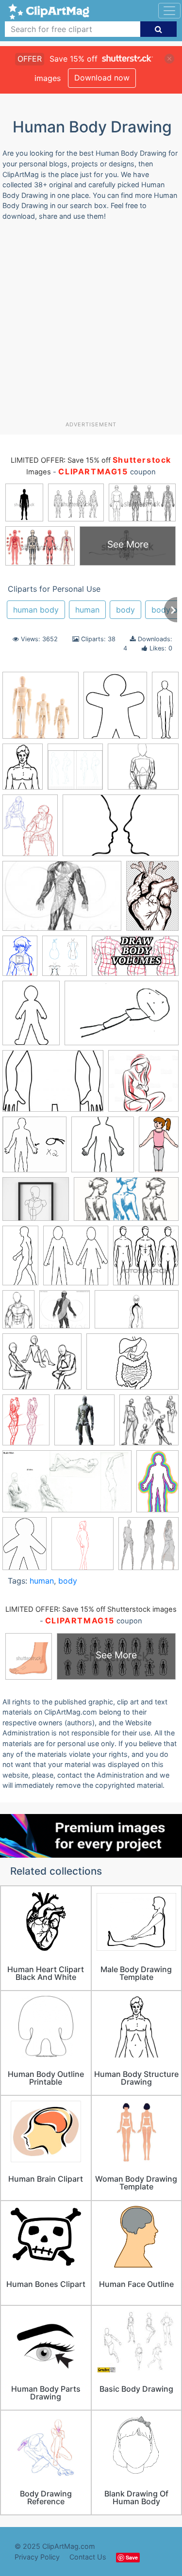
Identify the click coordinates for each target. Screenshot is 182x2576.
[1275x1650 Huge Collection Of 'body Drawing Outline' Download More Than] (31, 1018)
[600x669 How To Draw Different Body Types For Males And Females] (65, 960)
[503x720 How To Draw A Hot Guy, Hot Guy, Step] (20, 960)
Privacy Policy (37, 2557)
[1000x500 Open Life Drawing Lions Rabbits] (126, 1204)
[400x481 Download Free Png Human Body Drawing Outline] (115, 710)
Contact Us (88, 2557)
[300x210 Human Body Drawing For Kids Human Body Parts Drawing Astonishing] (53, 1085)
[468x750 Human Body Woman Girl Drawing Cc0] (159, 1148)
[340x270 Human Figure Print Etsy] (36, 1204)
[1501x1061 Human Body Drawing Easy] (132, 1366)
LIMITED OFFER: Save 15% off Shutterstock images (91, 1609)
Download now (102, 78)
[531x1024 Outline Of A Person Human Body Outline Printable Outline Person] (20, 1260)
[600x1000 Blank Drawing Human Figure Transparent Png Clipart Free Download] (157, 1485)
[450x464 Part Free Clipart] (146, 1259)
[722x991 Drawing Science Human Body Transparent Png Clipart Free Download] (23, 771)
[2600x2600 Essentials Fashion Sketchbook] (75, 771)
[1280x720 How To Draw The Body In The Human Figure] (135, 960)
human (87, 610)
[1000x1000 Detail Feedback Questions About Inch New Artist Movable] (41, 710)
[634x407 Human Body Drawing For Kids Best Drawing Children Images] (122, 1018)
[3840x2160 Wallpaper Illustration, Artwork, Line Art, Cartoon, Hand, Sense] (137, 1314)
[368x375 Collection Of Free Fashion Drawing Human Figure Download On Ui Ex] (149, 1548)
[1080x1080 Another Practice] (149, 1424)
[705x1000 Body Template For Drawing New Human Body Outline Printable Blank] (25, 1548)
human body (36, 610)
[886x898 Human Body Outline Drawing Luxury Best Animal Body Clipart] (34, 1149)
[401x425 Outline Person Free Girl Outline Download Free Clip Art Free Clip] (76, 1260)
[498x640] (30, 830)
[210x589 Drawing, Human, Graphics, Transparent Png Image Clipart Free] (165, 708)
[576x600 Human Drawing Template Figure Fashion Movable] (103, 1149)
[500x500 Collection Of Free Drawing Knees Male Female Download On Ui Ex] (83, 1548)
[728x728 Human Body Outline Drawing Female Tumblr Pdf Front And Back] (143, 1085)
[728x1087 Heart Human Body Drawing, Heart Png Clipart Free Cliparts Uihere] (152, 900)
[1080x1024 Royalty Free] (65, 1314)
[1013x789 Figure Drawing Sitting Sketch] (143, 771)
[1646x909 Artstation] (67, 1486)
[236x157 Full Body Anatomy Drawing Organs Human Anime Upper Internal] (62, 901)
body (125, 610)
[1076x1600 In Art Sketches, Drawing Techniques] (18, 1314)
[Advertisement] (91, 325)
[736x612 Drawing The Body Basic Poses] (42, 1366)
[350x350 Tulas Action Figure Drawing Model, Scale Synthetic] (84, 1425)
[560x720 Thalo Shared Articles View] (26, 1425)
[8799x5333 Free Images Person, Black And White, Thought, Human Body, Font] (121, 830)
